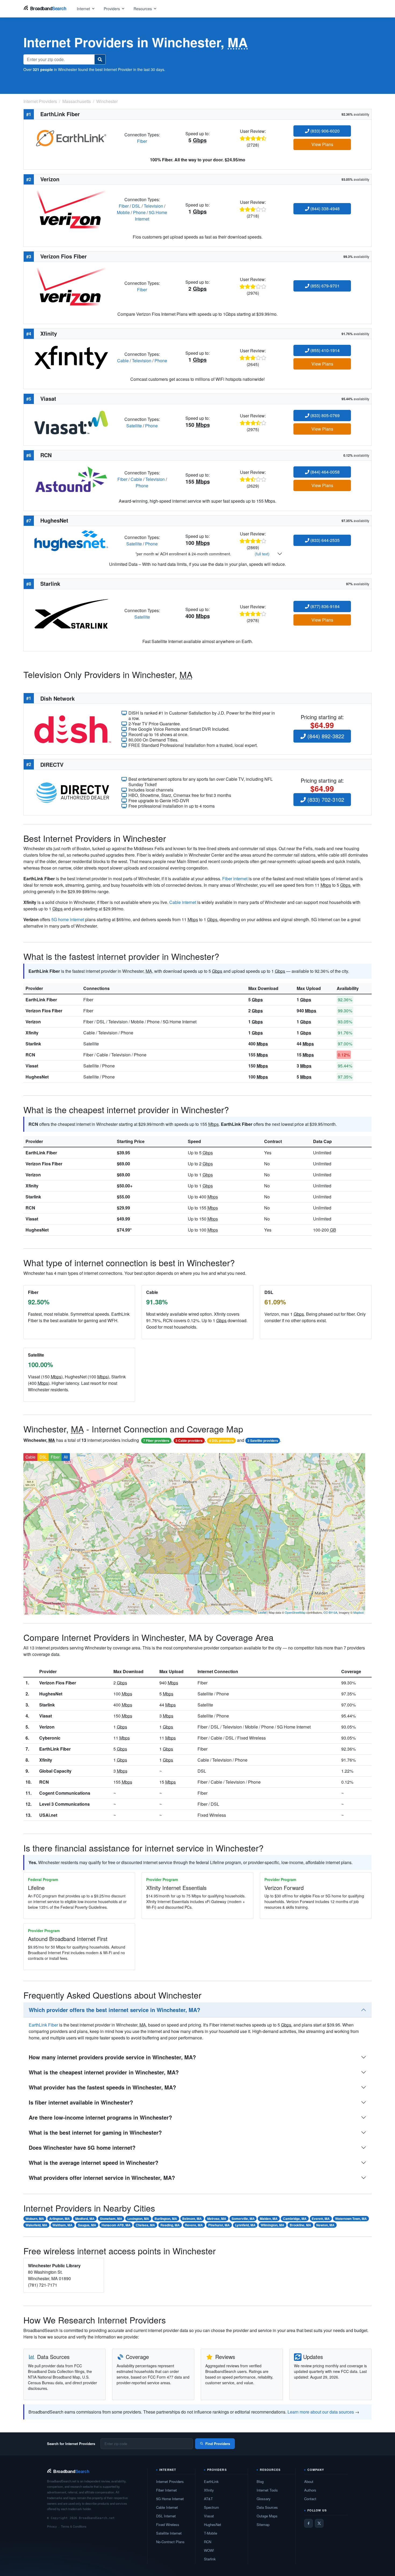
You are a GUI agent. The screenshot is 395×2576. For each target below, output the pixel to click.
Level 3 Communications (64, 1804)
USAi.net (48, 1815)
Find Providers (218, 2444)
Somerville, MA (243, 2219)
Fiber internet (235, 879)
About (309, 2481)
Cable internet (183, 902)
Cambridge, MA (295, 2219)
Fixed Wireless (168, 2524)
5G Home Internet (170, 2499)
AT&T (208, 2499)
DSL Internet (166, 2516)
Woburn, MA (35, 2219)
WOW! (209, 2550)
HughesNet (37, 1077)
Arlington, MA (60, 2219)
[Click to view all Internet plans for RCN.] (71, 479)
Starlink (33, 1044)
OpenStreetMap (295, 1612)
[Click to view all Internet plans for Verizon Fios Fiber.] (71, 286)
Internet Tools (267, 2490)
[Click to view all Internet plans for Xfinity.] (71, 357)
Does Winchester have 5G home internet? (82, 2147)
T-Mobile (211, 2533)
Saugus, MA (87, 2225)
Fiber (142, 141)
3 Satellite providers (263, 1440)
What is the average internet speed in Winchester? (94, 2162)
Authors (310, 2490)
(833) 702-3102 (325, 799)
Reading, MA (170, 2225)
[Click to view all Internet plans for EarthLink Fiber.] (71, 137)
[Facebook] (308, 2523)
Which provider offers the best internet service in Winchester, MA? (114, 2010)
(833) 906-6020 (324, 131)
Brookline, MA (300, 2225)
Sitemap (263, 2524)
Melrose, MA (217, 2219)
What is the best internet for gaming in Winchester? (95, 2132)
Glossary (264, 2499)
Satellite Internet (169, 2533)
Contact (310, 2499)
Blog (260, 2481)
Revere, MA (194, 2225)
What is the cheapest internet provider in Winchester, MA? (104, 2072)
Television (153, 206)
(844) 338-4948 (324, 209)
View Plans (322, 144)
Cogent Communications (65, 1793)
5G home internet (68, 919)
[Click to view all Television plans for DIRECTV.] (73, 792)
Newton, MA (325, 2225)
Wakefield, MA (36, 2225)
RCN (30, 1055)
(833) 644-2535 (324, 540)
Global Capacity (55, 1771)
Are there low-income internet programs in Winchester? (100, 2117)
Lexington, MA (138, 2219)
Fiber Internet (166, 2490)
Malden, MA (269, 2219)
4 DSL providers (221, 1440)
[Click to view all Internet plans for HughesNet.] (71, 540)
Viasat (32, 1066)
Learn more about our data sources (321, 2412)
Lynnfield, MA (245, 2225)
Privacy (52, 2526)
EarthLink (211, 2481)
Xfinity (32, 1033)
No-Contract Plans (170, 2542)
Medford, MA (85, 2219)
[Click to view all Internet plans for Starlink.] (71, 613)
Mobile (123, 212)
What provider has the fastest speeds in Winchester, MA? (102, 2087)
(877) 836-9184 (324, 606)
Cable (123, 361)
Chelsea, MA (145, 2225)
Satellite (134, 426)
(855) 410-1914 (324, 350)
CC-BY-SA (330, 1612)
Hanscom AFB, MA (116, 2225)
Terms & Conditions (74, 2526)
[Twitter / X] (319, 2523)
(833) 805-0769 (324, 415)
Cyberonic (50, 1738)
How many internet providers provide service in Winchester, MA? (112, 2057)
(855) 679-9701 (324, 286)
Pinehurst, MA (219, 2225)
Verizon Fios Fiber (44, 1011)
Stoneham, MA (111, 2219)
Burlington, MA (166, 2219)
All (66, 1457)
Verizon (33, 1022)
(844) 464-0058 (324, 472)
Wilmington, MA (272, 2225)
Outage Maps (267, 2516)
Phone (139, 212)
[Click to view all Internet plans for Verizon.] (71, 209)
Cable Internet (167, 2507)
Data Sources (267, 2507)
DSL (136, 206)
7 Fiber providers (156, 1440)
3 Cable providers (189, 1440)
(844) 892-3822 (325, 736)
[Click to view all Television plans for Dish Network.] (73, 728)
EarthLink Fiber (41, 1000)
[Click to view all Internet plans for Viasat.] (71, 422)
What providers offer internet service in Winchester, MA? (102, 2178)
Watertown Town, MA (351, 2219)
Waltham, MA (62, 2225)
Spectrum (211, 2507)
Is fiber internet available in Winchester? (81, 2102)
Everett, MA (321, 2219)
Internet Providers (170, 2481)
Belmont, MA (192, 2219)
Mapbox (359, 1612)
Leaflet (262, 1612)
